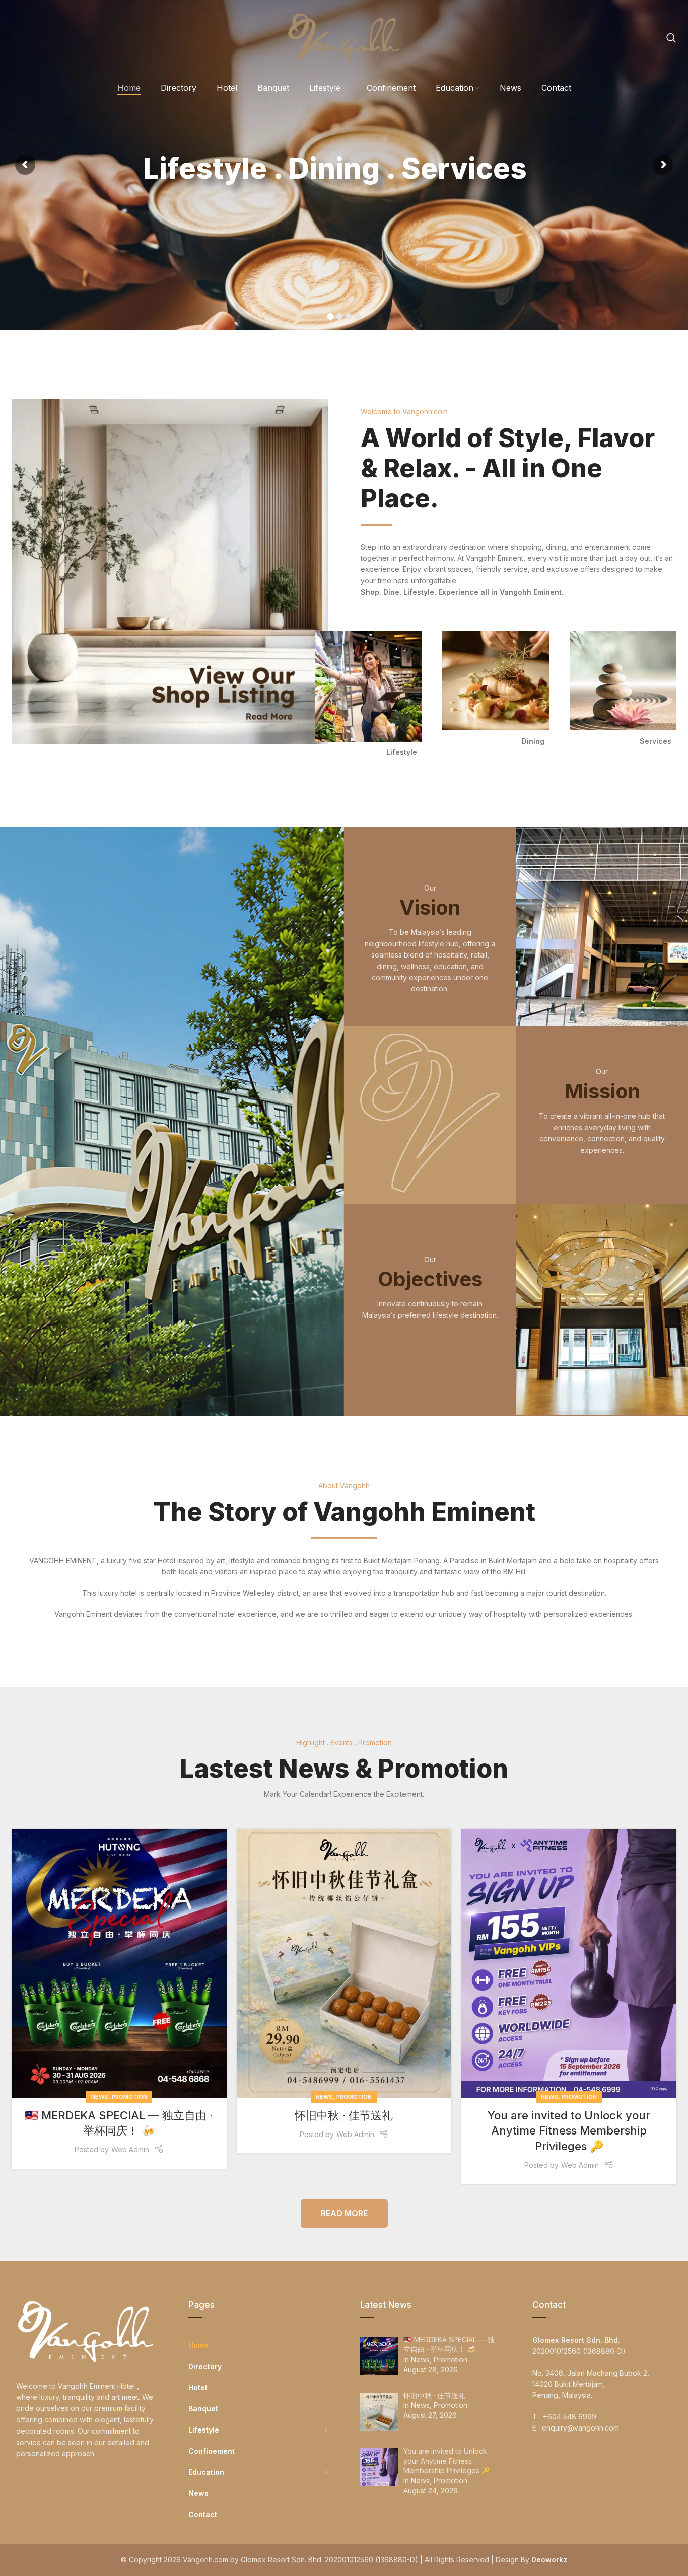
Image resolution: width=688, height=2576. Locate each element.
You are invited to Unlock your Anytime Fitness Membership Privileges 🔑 (569, 2131)
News (100, 2097)
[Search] (671, 38)
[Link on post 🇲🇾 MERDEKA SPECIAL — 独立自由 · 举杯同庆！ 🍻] (119, 1963)
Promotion (129, 2097)
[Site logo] (344, 37)
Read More (344, 2213)
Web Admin (130, 2149)
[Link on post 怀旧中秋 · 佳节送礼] (344, 1963)
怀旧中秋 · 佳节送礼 (344, 2115)
